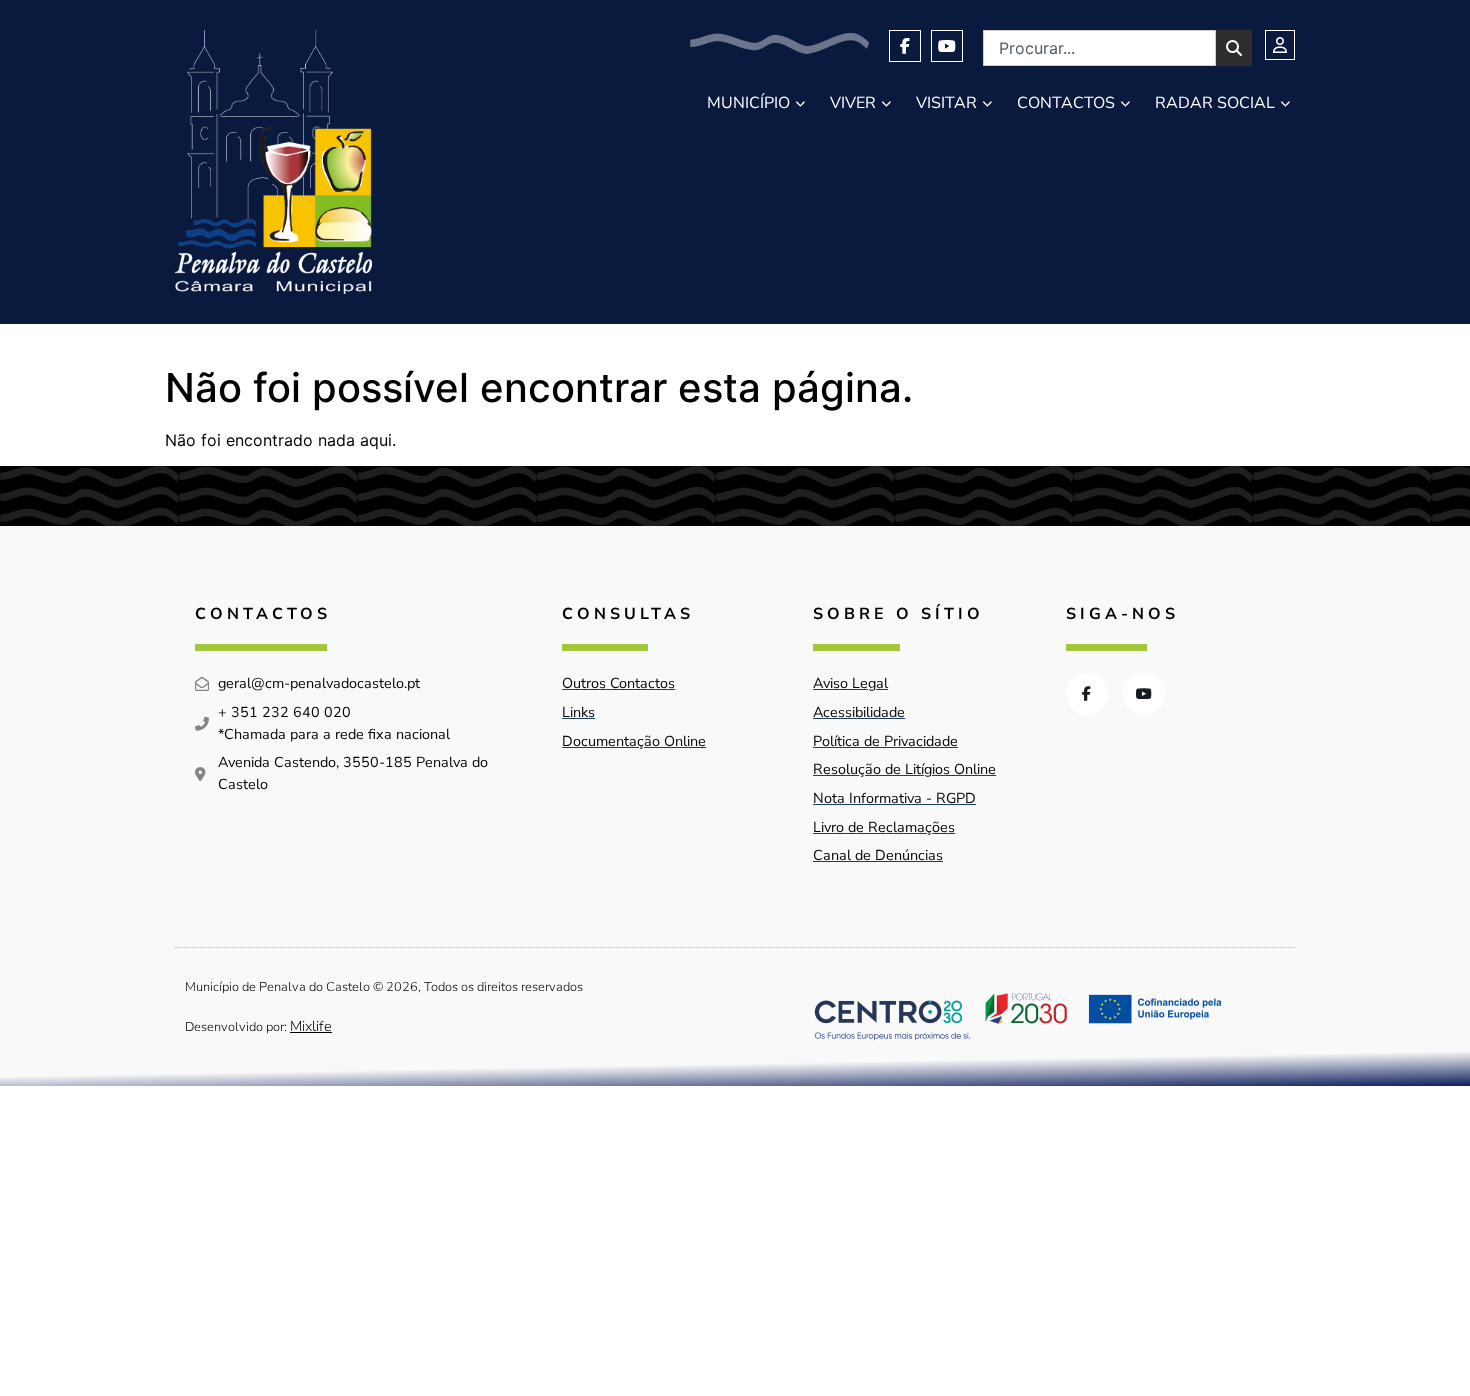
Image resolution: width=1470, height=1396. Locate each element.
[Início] (273, 162)
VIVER (853, 103)
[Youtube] (947, 46)
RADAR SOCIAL (1215, 103)
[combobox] (1099, 48)
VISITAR (946, 103)
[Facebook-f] (905, 46)
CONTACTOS (1066, 103)
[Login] (1280, 45)
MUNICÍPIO (748, 103)
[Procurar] (1234, 48)
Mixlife (311, 1026)
